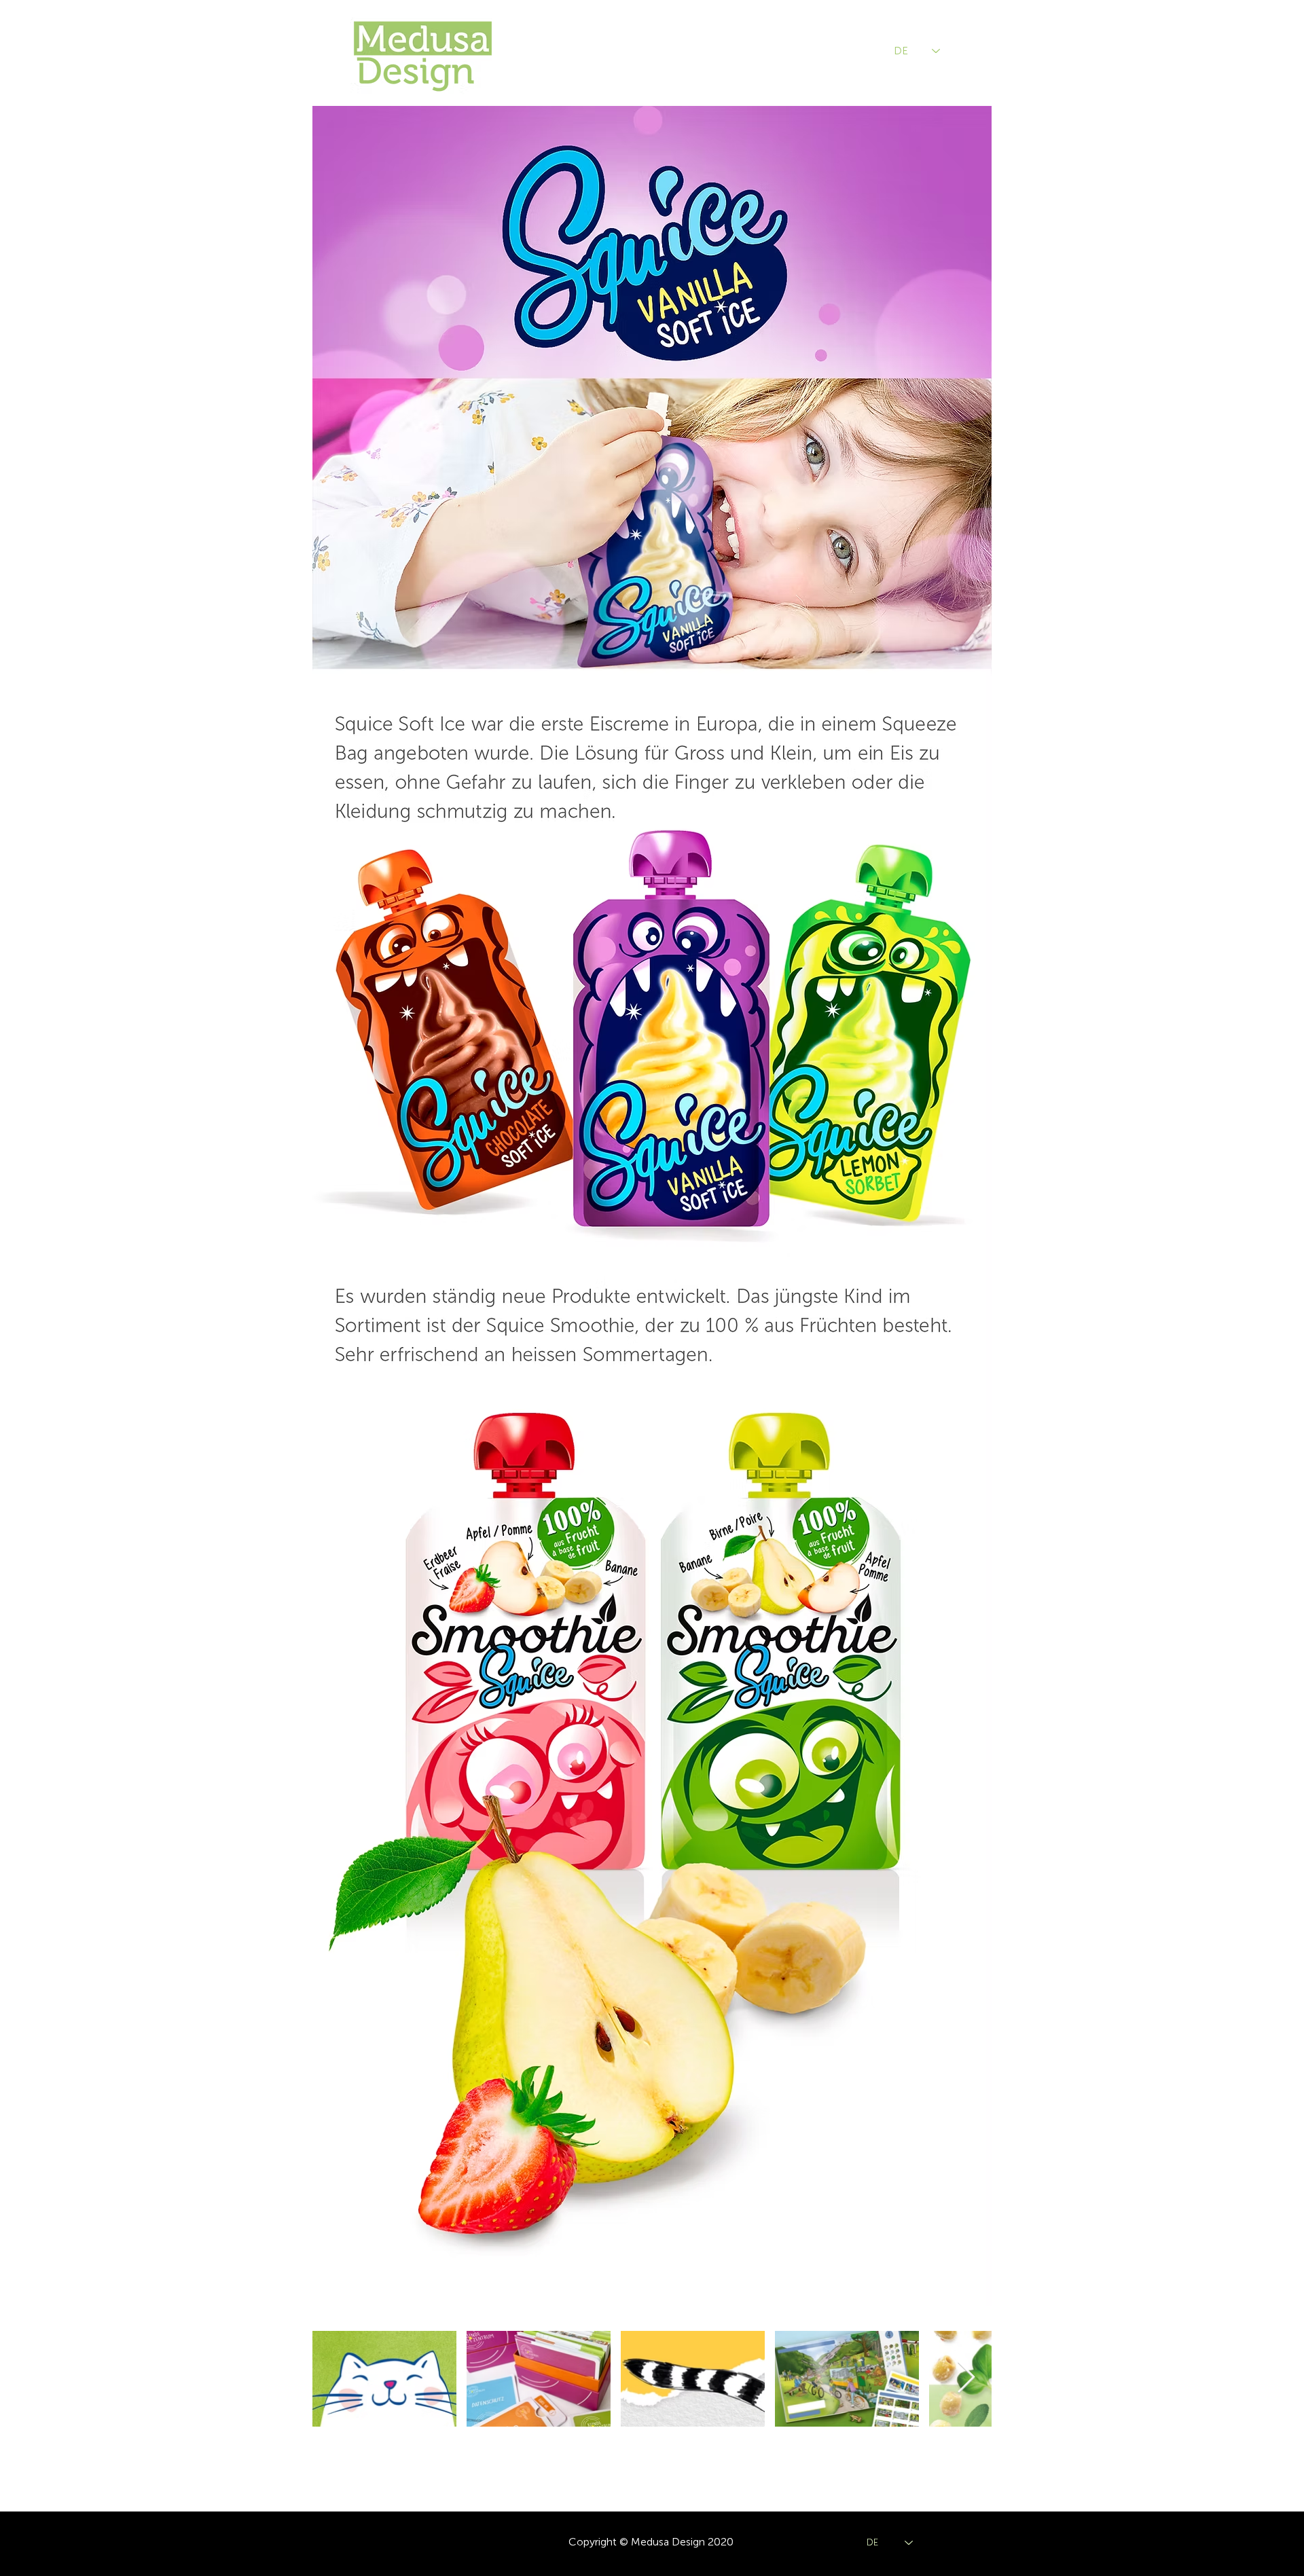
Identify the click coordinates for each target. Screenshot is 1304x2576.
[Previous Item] (338, 2378)
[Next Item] (966, 2378)
